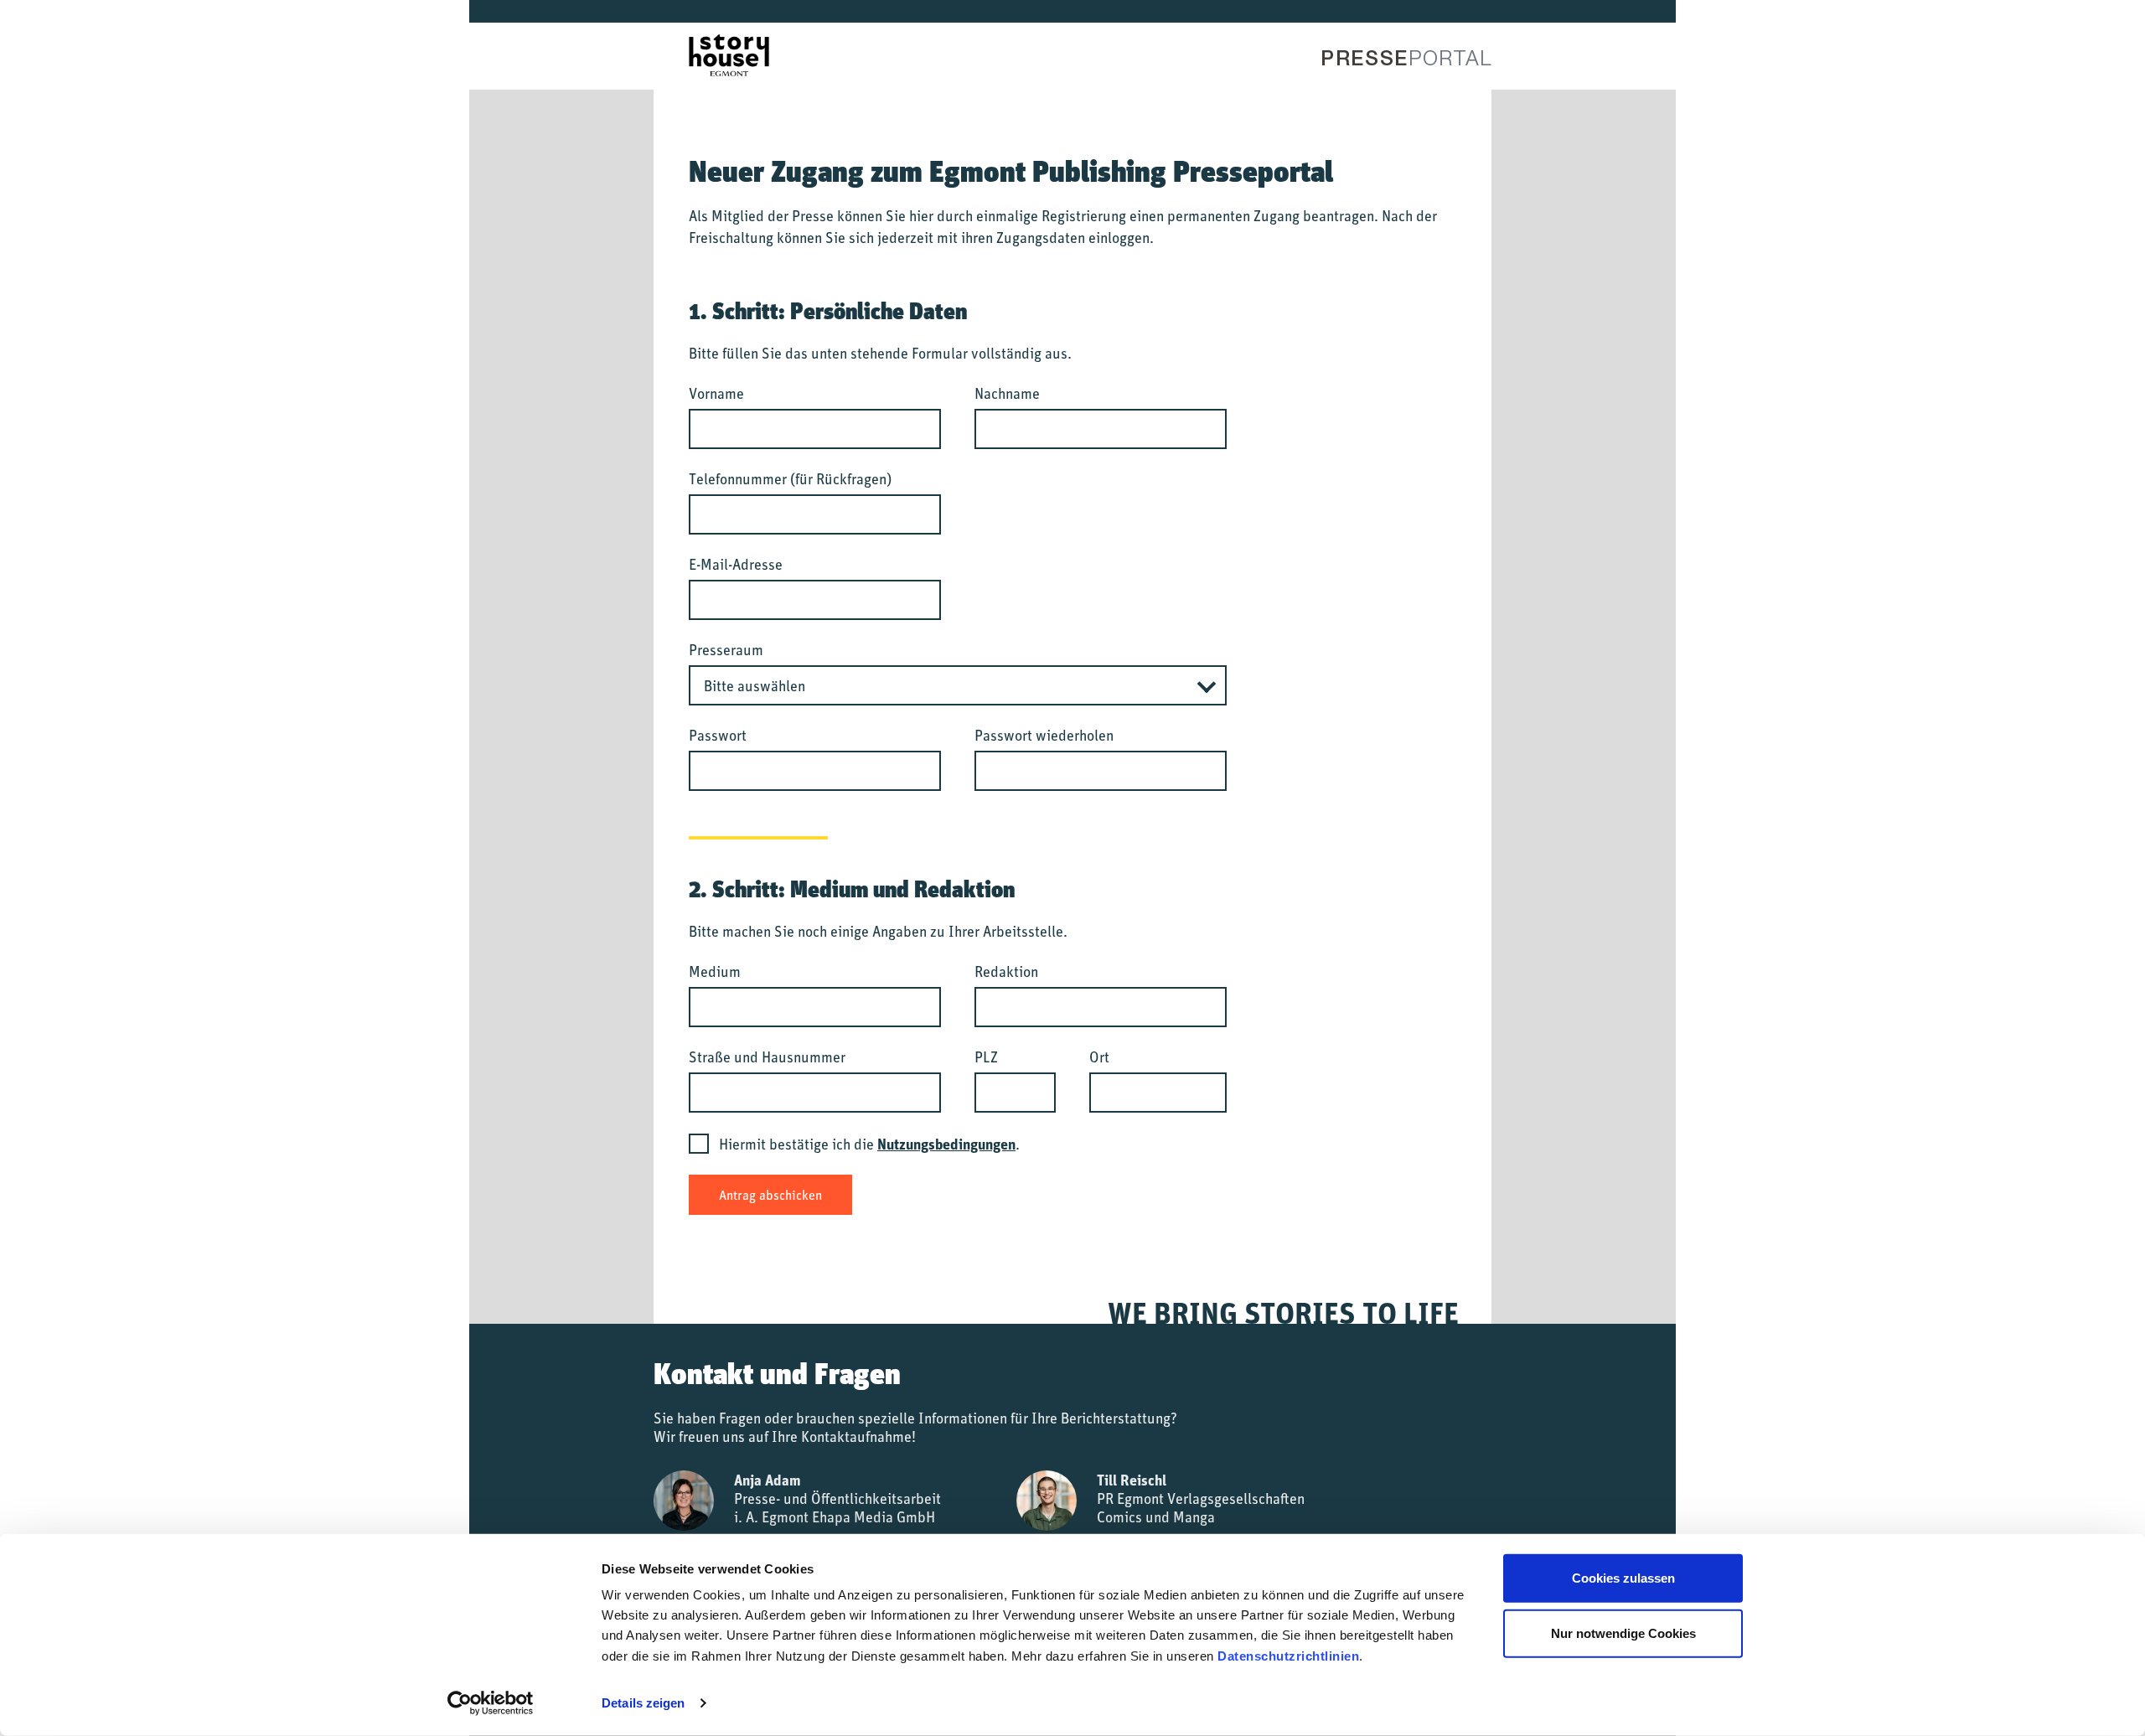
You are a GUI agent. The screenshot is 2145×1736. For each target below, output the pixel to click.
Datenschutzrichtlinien (1288, 1656)
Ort (1099, 1057)
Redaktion (1006, 971)
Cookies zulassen (1623, 1578)
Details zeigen (643, 1703)
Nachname (1007, 393)
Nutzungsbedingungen (946, 1144)
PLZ (986, 1057)
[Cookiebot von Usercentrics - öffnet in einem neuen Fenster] (491, 1703)
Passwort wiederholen (1044, 735)
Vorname (716, 393)
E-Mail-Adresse (736, 564)
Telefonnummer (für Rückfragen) (790, 478)
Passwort (718, 735)
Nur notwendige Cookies (1623, 1633)
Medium (715, 971)
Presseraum (726, 649)
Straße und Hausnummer (767, 1057)
